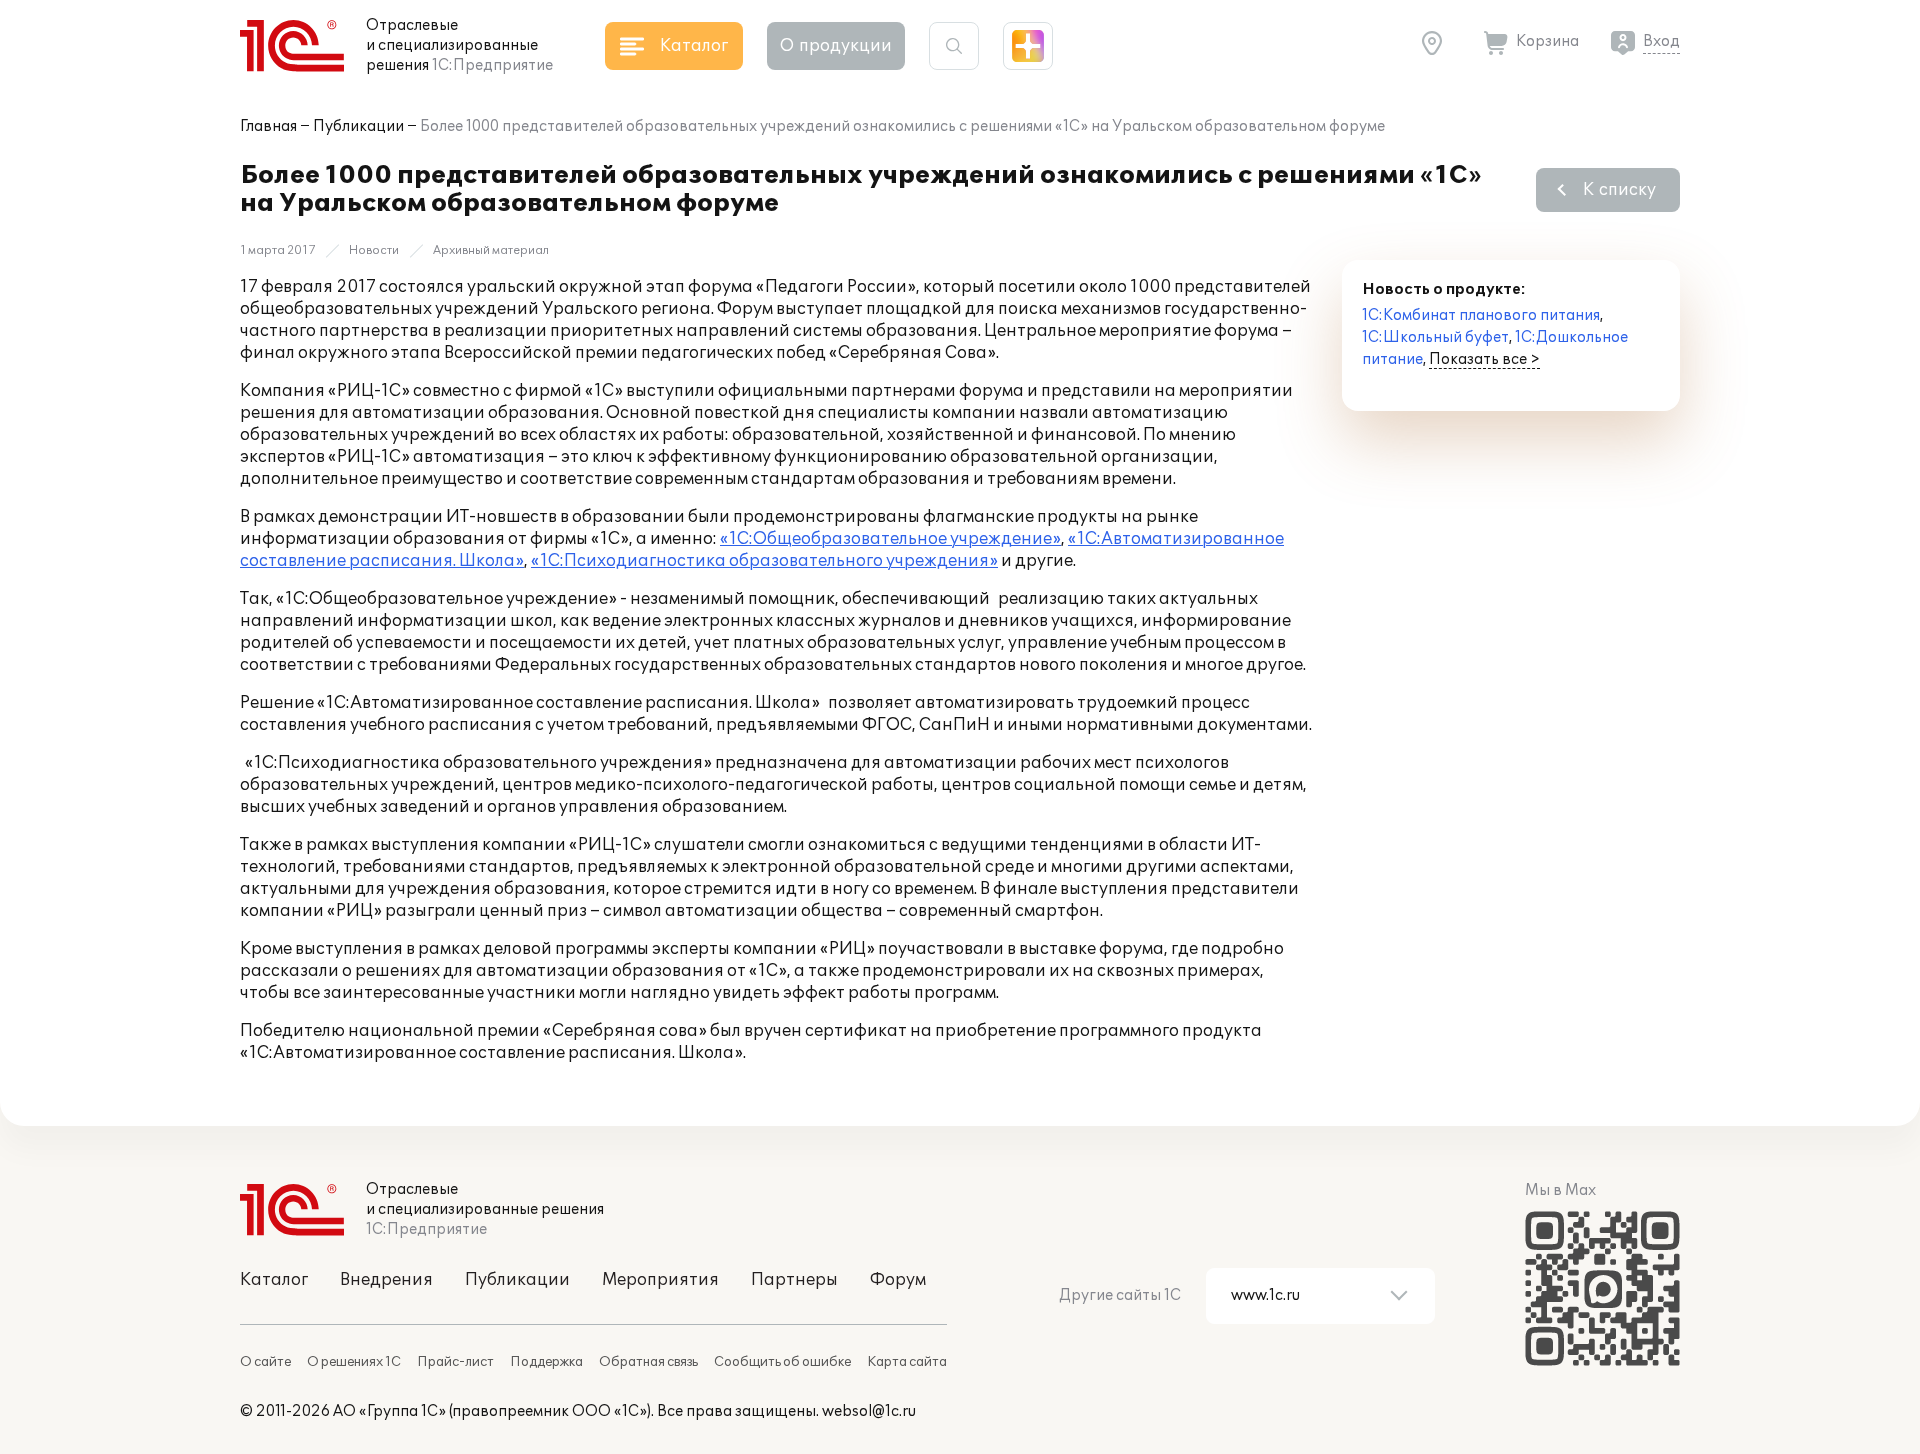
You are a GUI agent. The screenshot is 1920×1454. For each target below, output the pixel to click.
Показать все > (1484, 359)
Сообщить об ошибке (782, 1362)
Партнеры (794, 1280)
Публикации (358, 126)
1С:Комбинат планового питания (1481, 315)
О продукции (836, 46)
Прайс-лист (455, 1362)
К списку (1619, 190)
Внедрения (386, 1280)
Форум (898, 1280)
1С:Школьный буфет (1435, 337)
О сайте (265, 1362)
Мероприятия (660, 1280)
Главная (268, 126)
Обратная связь (648, 1362)
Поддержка (546, 1362)
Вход (1661, 41)
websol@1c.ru (869, 1411)
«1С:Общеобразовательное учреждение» (890, 539)
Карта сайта (907, 1362)
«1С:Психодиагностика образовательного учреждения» (764, 561)
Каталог (274, 1280)
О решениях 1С (354, 1362)
